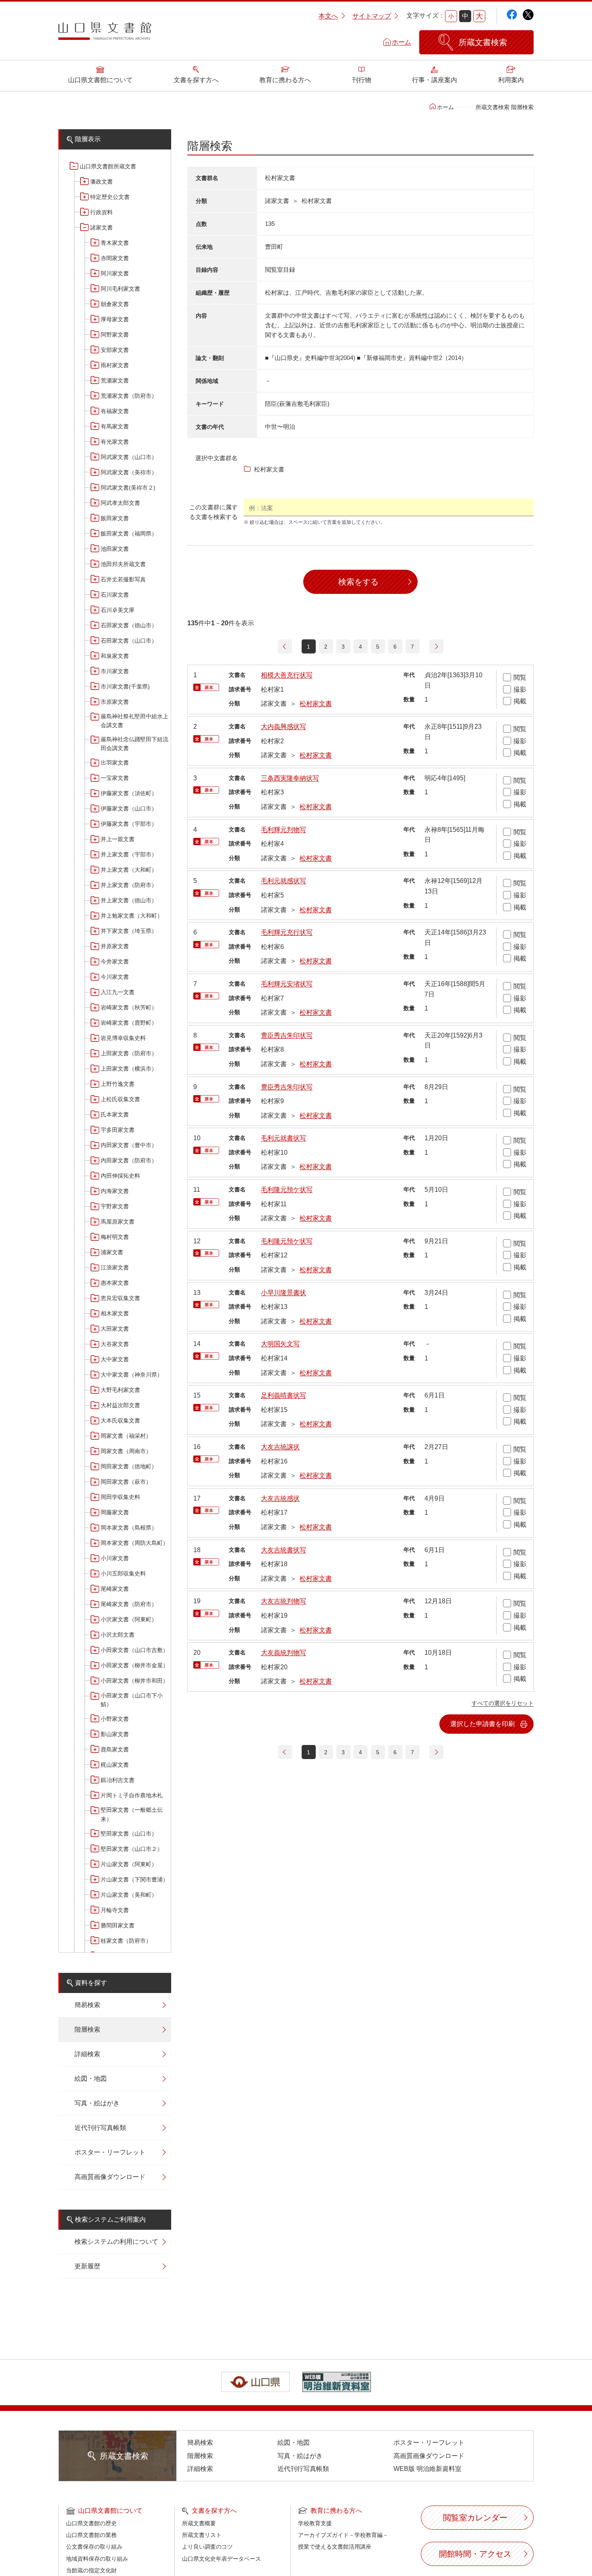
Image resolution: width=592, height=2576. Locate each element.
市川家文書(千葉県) (125, 686)
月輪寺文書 (115, 1910)
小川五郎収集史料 (123, 1573)
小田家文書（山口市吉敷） (135, 1650)
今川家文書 (115, 977)
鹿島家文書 (115, 1749)
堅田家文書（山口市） (129, 1834)
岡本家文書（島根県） (129, 1528)
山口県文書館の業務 (91, 2535)
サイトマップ (372, 16)
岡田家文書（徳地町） (129, 1466)
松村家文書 (316, 704)
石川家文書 (115, 595)
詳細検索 (87, 2054)
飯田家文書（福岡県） (129, 533)
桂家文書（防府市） (126, 1941)
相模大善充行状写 (287, 675)
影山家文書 (115, 1734)
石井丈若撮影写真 (123, 579)
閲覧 (520, 677)
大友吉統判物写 (284, 1601)
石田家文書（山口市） (129, 641)
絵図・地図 (91, 2079)
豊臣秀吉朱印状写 (287, 1035)
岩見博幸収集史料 (123, 1038)
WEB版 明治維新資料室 (427, 2469)
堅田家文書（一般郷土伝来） (132, 1814)
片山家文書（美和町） (129, 1895)
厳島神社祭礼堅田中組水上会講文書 (135, 721)
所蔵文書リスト (202, 2535)
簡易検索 (87, 2005)
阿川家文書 (115, 273)
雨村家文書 (115, 365)
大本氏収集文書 (120, 1420)
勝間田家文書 (118, 1925)
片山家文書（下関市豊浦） (135, 1879)
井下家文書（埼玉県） (129, 931)
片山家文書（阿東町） (129, 1864)
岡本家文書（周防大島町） (135, 1543)
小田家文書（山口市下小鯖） (132, 1700)
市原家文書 (115, 702)
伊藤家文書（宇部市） (129, 824)
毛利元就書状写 (284, 1138)
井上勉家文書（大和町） (132, 916)
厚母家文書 (115, 319)
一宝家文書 (115, 778)
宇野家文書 (115, 1206)
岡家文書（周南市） (126, 1451)
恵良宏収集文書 (120, 1298)
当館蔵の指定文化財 (91, 2570)
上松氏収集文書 (120, 1099)
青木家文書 (115, 243)
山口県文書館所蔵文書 (108, 166)
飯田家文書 (115, 518)
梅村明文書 (115, 1237)
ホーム (402, 42)
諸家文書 (101, 227)
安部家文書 (115, 350)
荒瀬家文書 (115, 380)
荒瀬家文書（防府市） (129, 396)
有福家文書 (115, 411)
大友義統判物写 (284, 1653)
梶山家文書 (115, 1765)
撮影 (520, 689)
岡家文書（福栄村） (126, 1436)
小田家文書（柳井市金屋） (135, 1665)
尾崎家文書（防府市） (129, 1604)
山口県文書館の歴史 (91, 2523)
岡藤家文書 (115, 1512)
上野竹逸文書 (118, 1084)
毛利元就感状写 (284, 881)
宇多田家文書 (118, 1130)
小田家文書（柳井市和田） (135, 1681)
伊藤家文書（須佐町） (129, 793)
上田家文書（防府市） (129, 1053)
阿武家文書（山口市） (129, 457)
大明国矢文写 (280, 1344)
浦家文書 (112, 1252)
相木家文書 (115, 1313)
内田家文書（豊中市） (129, 1145)
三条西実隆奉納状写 (290, 778)
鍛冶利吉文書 (118, 1780)
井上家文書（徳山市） (129, 900)
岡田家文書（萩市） (126, 1482)
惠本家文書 (115, 1283)
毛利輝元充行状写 (287, 932)
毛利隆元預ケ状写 (287, 1190)
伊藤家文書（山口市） (129, 808)
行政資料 (101, 212)
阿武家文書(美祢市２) (128, 488)
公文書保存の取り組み (94, 2547)
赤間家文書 (115, 258)
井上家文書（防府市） (129, 885)
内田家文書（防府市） (129, 1160)
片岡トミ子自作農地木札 (132, 1795)
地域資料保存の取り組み (97, 2559)
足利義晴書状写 (284, 1395)
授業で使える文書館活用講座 (335, 2547)
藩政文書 (101, 182)
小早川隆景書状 (284, 1293)
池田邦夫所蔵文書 (123, 564)
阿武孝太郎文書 (120, 503)
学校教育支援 (315, 2523)
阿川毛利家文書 (120, 289)
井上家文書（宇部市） (129, 854)
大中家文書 (115, 1359)
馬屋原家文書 (118, 1222)
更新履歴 (87, 2266)
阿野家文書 (115, 335)
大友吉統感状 (280, 1498)
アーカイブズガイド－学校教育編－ (343, 2535)
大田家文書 (115, 1329)
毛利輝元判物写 (284, 830)
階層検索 (87, 2029)
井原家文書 (115, 946)
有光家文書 (115, 442)
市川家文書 (115, 671)
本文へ (328, 16)
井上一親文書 (118, 839)
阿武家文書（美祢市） (129, 472)
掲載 (520, 701)
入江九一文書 (118, 992)
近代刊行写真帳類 (100, 2128)
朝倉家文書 (115, 304)
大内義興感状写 (284, 727)
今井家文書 (115, 961)
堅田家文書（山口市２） (132, 1849)
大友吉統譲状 (280, 1447)
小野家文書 (115, 1719)
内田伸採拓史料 (120, 1176)
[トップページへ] (105, 34)
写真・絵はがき (97, 2103)
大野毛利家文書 (120, 1390)
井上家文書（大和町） (129, 870)
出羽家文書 (115, 763)
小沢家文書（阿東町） (129, 1619)
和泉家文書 (115, 656)
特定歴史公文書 (110, 197)
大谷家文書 (115, 1344)
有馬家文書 (115, 426)
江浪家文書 (115, 1267)
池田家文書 (115, 549)
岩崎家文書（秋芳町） (129, 1007)
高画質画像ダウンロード (110, 2177)
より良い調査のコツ (207, 2547)
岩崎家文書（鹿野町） (129, 1023)
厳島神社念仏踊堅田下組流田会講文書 (135, 744)
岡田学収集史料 (120, 1497)
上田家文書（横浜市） (129, 1069)
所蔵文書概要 (199, 2523)
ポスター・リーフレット (110, 2152)
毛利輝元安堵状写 (287, 984)
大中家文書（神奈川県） (132, 1375)
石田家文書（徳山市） (129, 625)
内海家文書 (115, 1191)
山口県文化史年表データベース (221, 2559)
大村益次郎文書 (120, 1405)
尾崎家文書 (115, 1589)
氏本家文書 (115, 1114)
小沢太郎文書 (118, 1635)
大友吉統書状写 (284, 1550)
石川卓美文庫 (118, 610)
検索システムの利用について (116, 2242)
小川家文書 (115, 1558)
